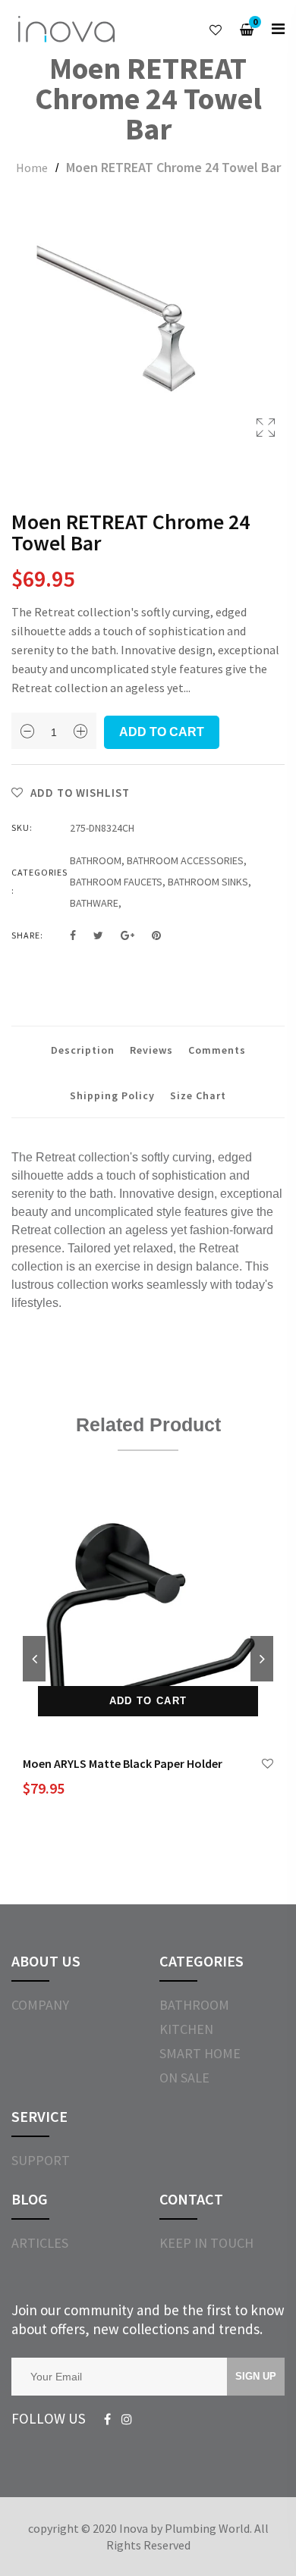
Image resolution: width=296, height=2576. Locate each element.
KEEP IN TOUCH (206, 2243)
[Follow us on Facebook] (73, 935)
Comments (217, 1050)
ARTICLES (40, 2243)
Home (32, 168)
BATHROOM (96, 860)
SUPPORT (41, 2160)
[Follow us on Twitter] (98, 935)
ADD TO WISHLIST (79, 793)
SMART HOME (200, 2053)
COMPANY (40, 2005)
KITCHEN (186, 2029)
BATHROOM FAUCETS (116, 882)
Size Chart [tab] (198, 1095)
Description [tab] (83, 1050)
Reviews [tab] (151, 1050)
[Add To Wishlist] (268, 1764)
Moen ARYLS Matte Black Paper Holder (123, 1763)
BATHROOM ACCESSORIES (185, 860)
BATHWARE (94, 903)
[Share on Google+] (128, 935)
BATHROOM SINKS (208, 882)
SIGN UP (256, 2376)
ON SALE (184, 2078)
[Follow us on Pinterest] (156, 935)
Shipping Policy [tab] (112, 1095)
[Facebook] (107, 2420)
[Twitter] (127, 2420)
